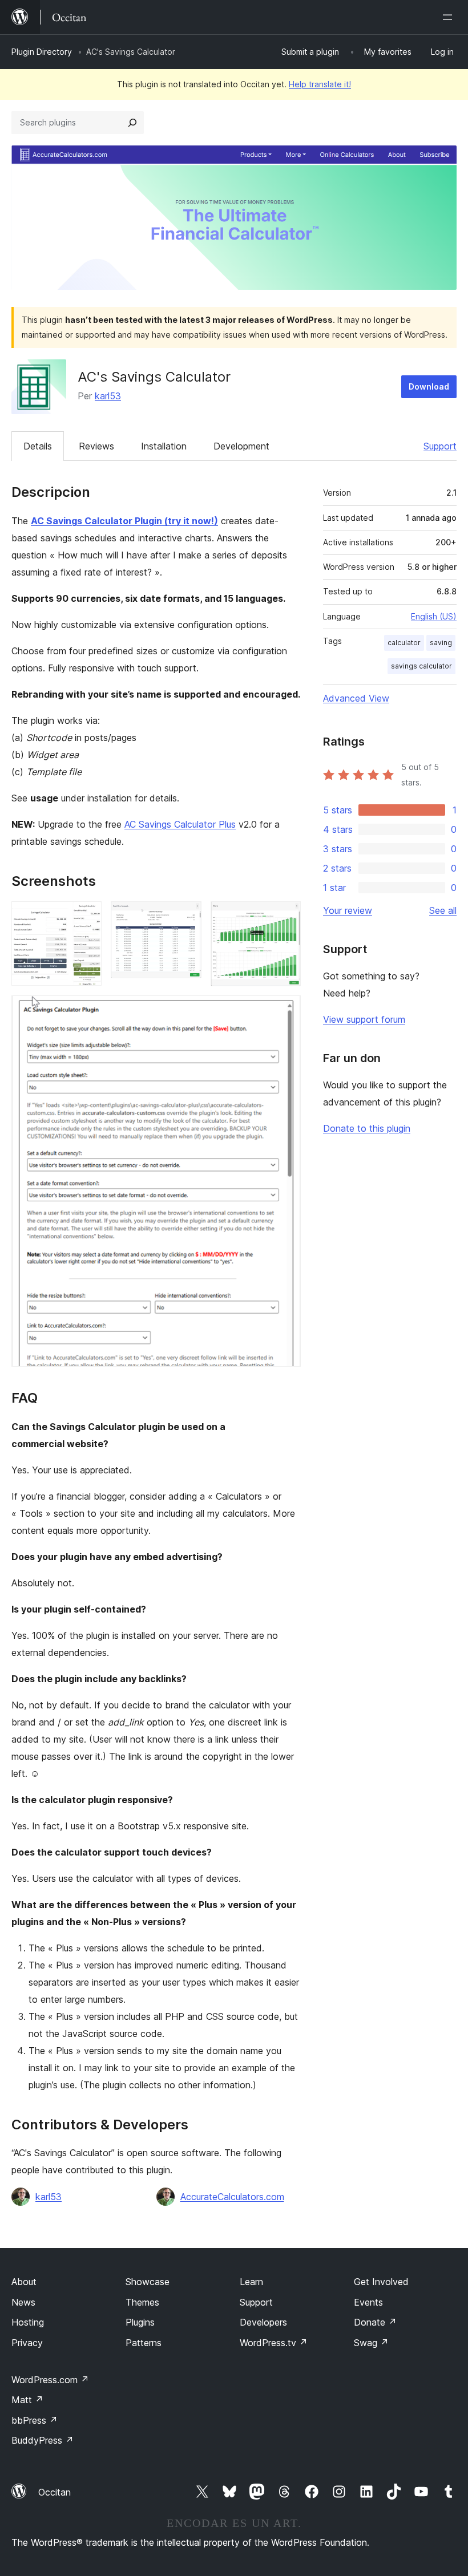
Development (241, 446)
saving (441, 643)
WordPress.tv (274, 2343)
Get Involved (381, 2282)
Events (368, 2302)
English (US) (434, 616)
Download (429, 386)
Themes (142, 2302)
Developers (263, 2322)
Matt (27, 2400)
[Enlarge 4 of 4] (285, 1011)
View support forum (364, 1019)
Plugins (140, 2322)
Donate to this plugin (367, 1128)
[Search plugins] (132, 123)
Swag (371, 2343)
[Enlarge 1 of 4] (86, 917)
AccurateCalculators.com (232, 2197)
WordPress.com (50, 2380)
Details (38, 446)
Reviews (96, 446)
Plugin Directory (42, 52)
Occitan (55, 2492)
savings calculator (421, 666)
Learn (251, 2282)
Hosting (28, 2322)
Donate (375, 2322)
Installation (164, 446)
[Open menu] (450, 17)
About (24, 2282)
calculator (404, 643)
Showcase (148, 2282)
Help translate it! (320, 84)
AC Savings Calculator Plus (180, 824)
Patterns (144, 2343)
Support (440, 446)
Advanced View (356, 698)
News (23, 2302)
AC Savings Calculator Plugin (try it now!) (124, 521)
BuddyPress (43, 2440)
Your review (348, 910)
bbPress (35, 2420)
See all (443, 910)
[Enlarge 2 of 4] (186, 917)
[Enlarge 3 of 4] (285, 917)
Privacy (27, 2343)
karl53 (108, 396)
